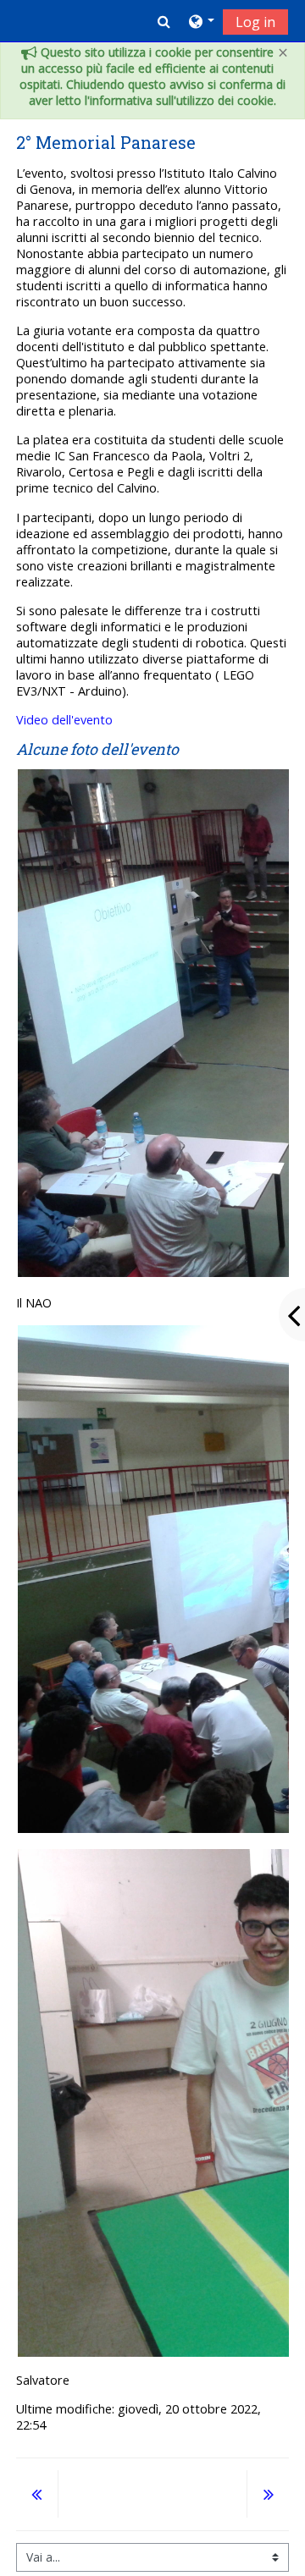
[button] (164, 21)
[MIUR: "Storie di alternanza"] (268, 2496)
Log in (255, 22)
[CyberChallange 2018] (37, 2496)
